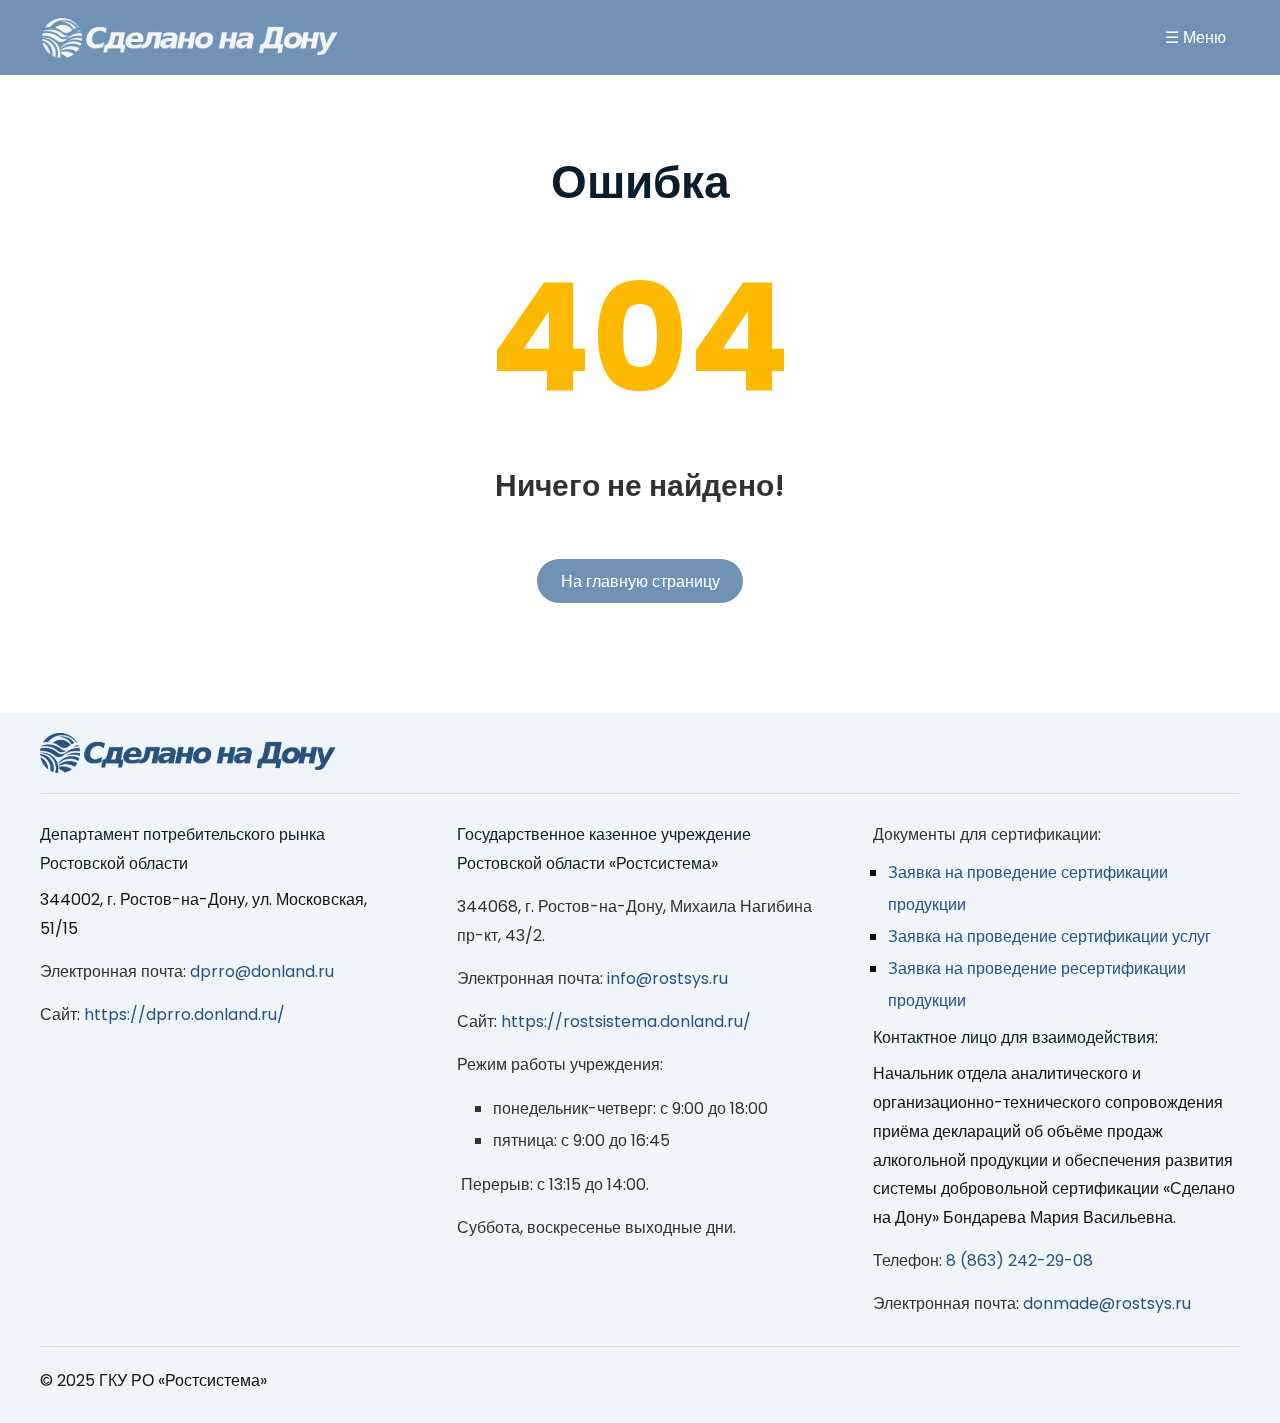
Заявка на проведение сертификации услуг (1049, 936)
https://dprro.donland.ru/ (184, 1014)
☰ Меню (1195, 37)
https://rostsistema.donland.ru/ (626, 1021)
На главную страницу (640, 581)
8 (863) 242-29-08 (1019, 1260)
